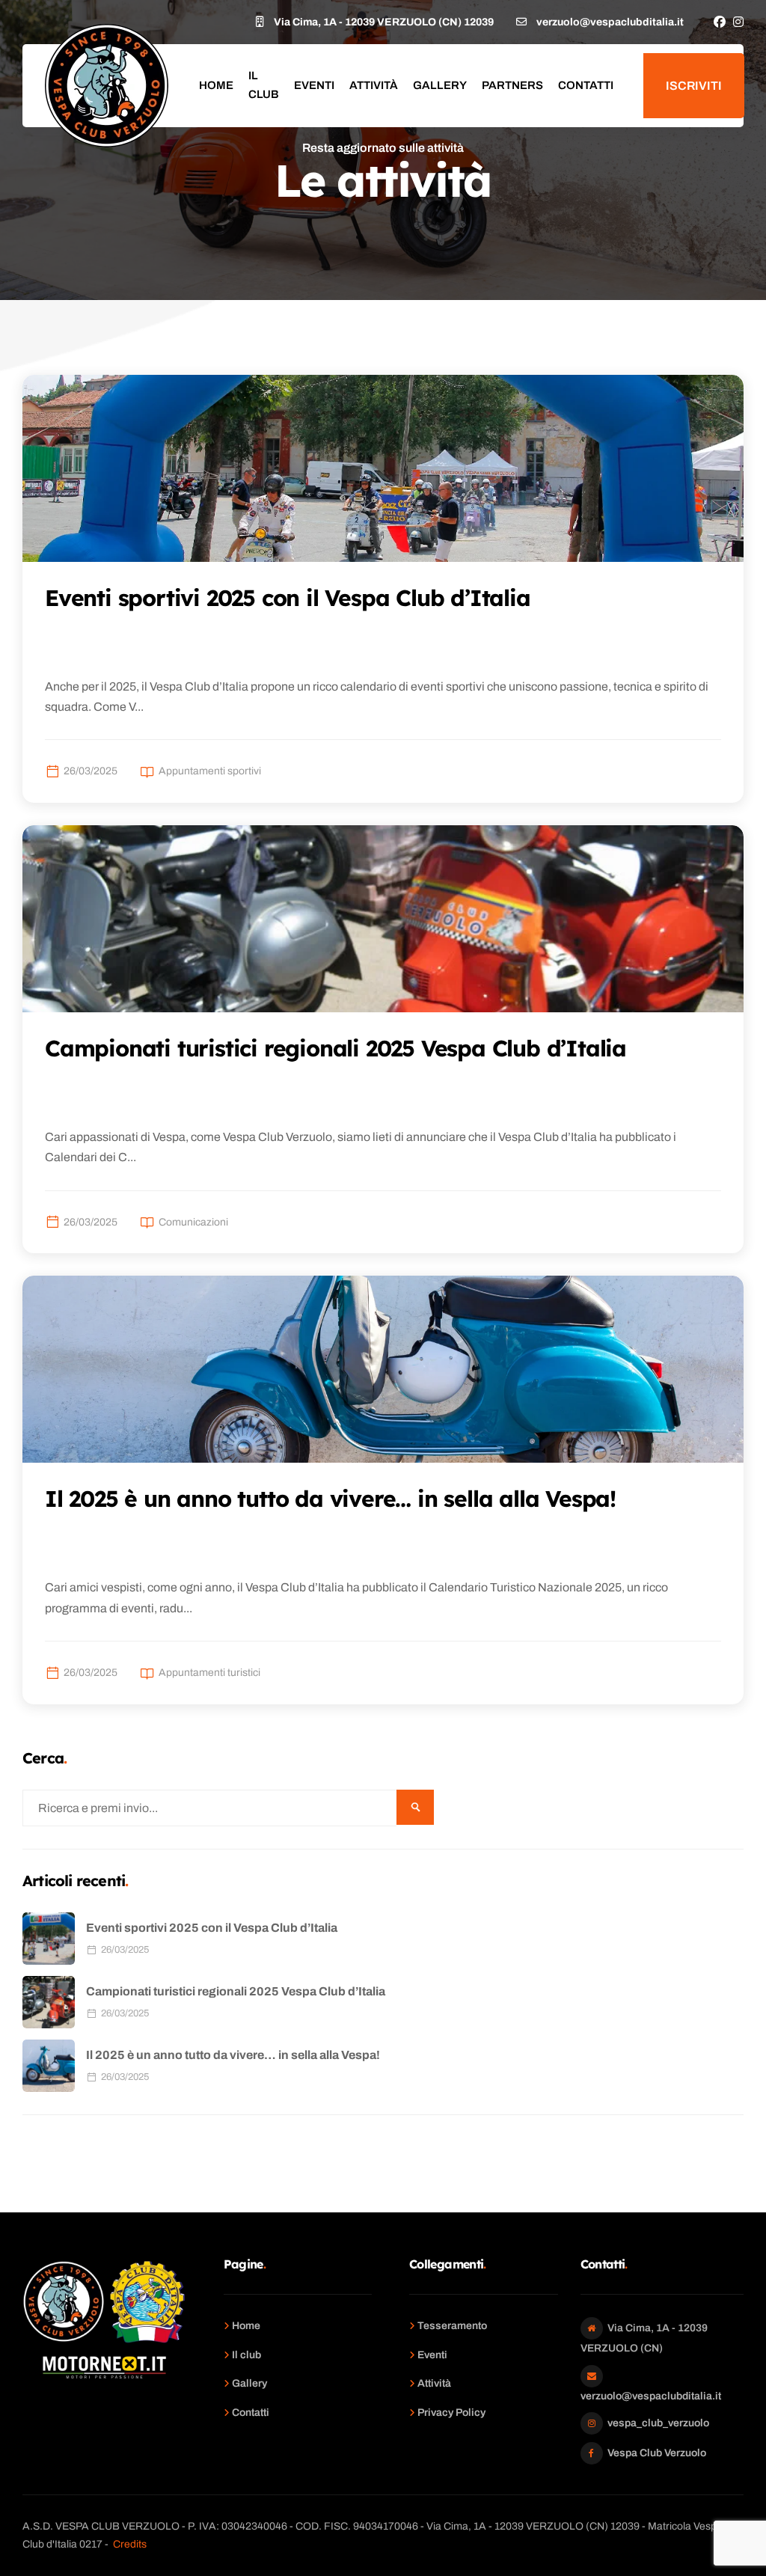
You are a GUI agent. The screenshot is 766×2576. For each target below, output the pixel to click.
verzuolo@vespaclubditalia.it (651, 2396)
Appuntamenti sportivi (210, 771)
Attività (374, 85)
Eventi (314, 85)
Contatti (586, 85)
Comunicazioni (193, 1222)
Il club (264, 85)
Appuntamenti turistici (209, 1673)
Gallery (440, 85)
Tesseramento (452, 2326)
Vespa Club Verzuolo (657, 2453)
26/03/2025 (91, 771)
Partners (512, 85)
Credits (130, 2544)
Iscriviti (694, 86)
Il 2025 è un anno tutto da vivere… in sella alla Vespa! (233, 2055)
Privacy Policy (451, 2413)
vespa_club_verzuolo (658, 2423)
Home (216, 85)
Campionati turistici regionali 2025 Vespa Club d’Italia (236, 1991)
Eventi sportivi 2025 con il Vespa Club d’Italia (212, 1928)
